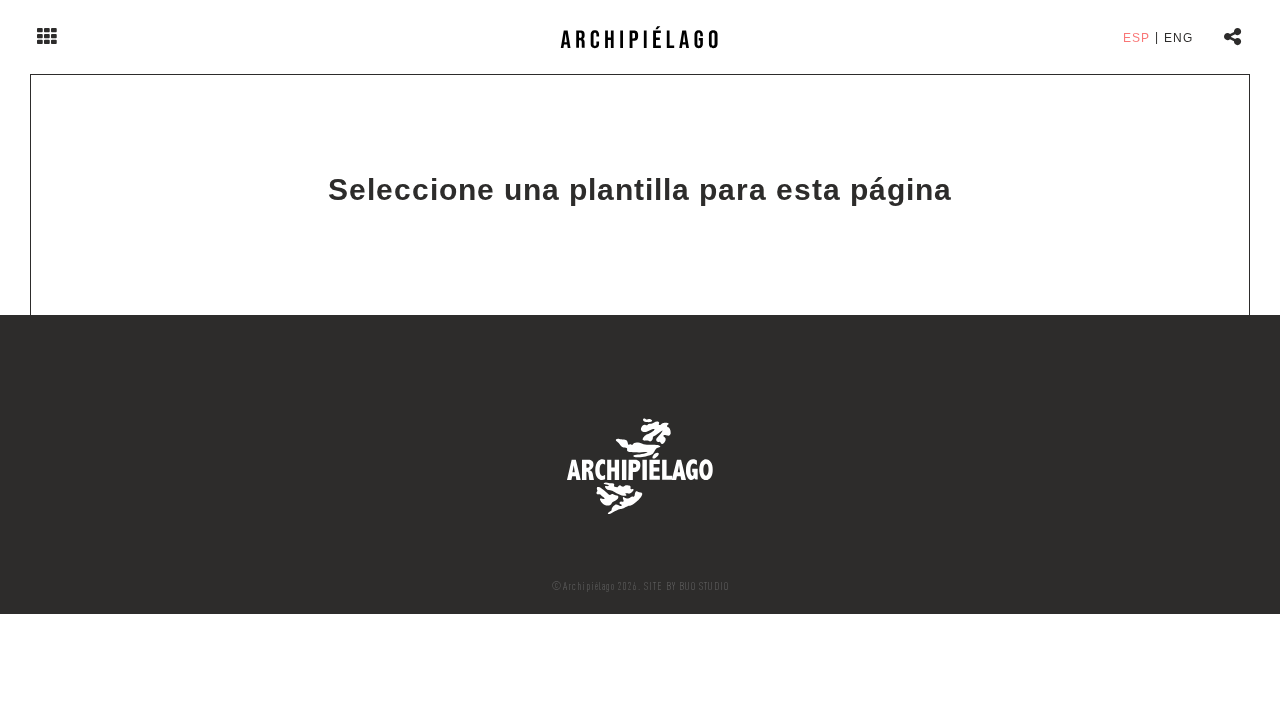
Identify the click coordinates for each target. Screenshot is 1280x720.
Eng (1178, 38)
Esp (1136, 38)
